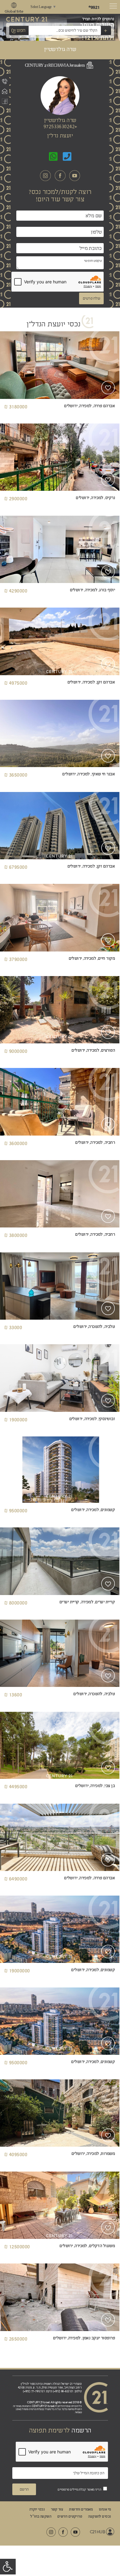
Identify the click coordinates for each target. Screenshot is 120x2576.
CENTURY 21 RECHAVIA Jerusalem (55, 65)
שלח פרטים (92, 298)
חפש (21, 30)
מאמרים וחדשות (81, 2509)
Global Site (14, 11)
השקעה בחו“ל (41, 2516)
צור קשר (57, 2509)
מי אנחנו (105, 2509)
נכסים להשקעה (99, 2516)
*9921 (94, 7)
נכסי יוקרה (37, 2509)
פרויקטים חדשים (70, 2516)
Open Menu (114, 7)
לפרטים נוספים (59, 384)
